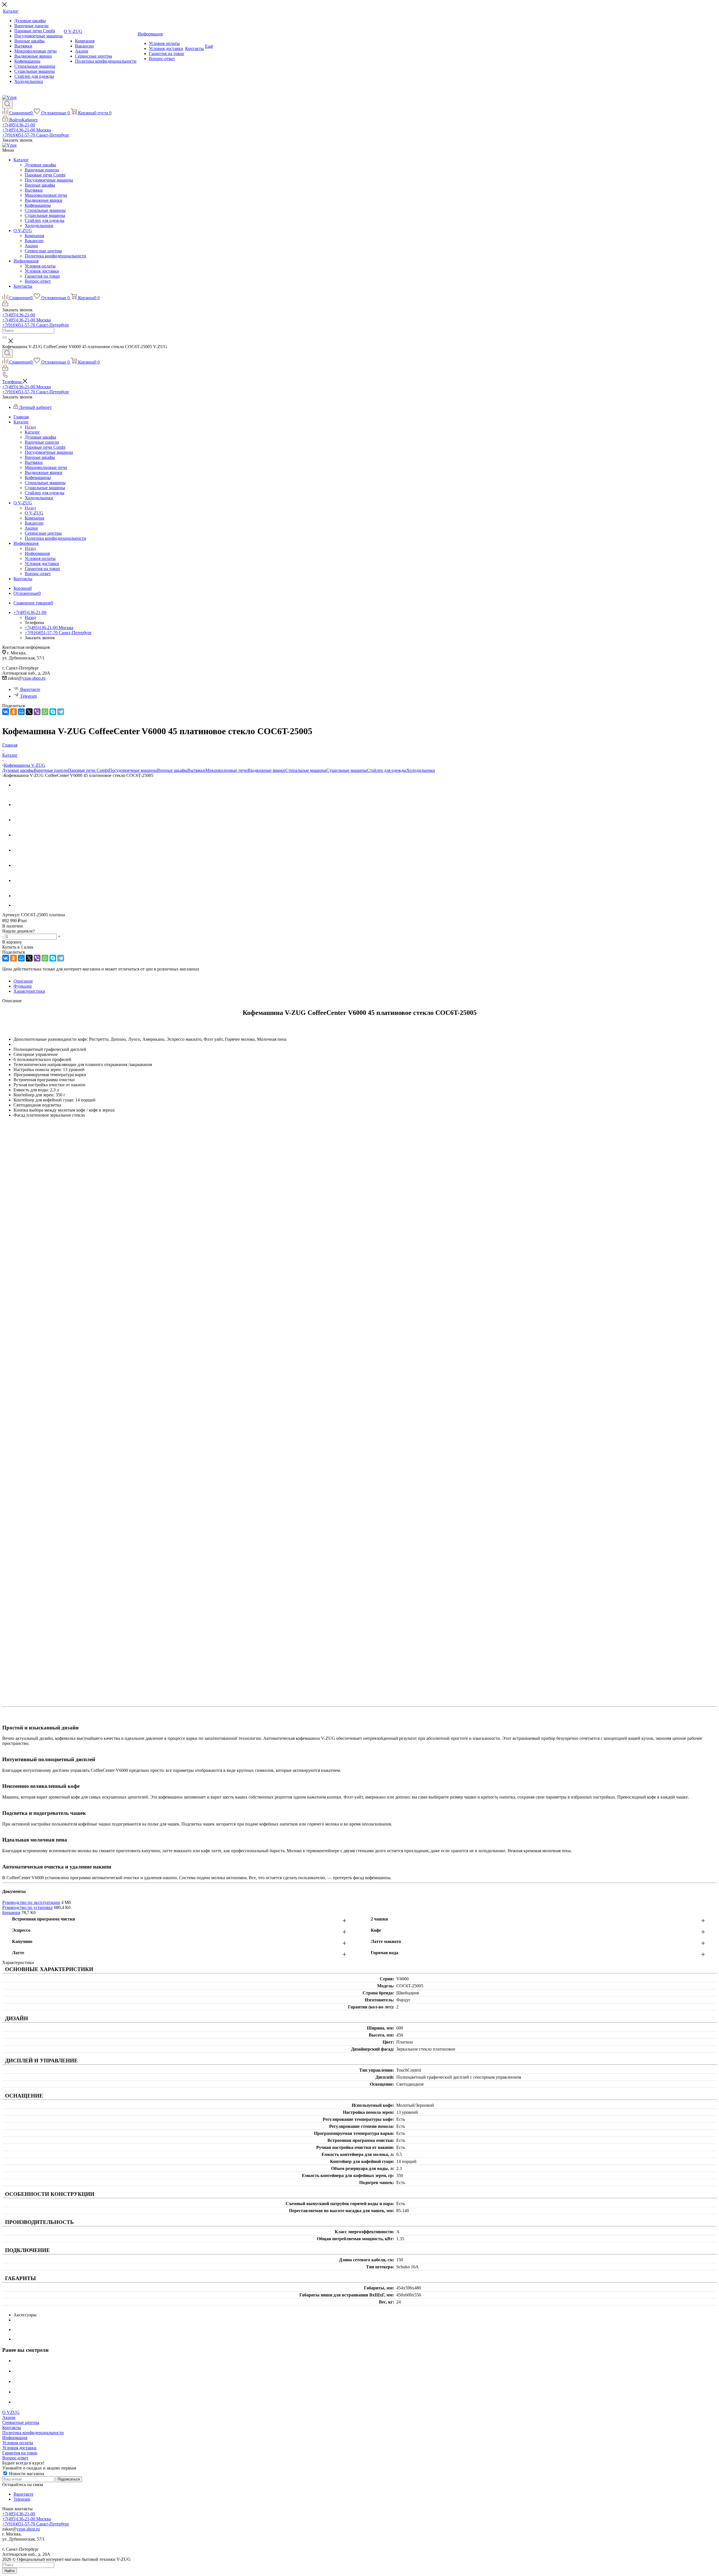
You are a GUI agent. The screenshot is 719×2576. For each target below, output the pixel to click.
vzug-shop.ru (34, 678)
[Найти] (4, 337)
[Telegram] (61, 712)
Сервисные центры (43, 251)
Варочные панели (42, 170)
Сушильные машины (45, 215)
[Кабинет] (5, 305)
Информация (26, 261)
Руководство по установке (28, 1907)
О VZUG (11, 2412)
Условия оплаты (40, 266)
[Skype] (53, 712)
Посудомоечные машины (49, 180)
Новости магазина (26, 2474)
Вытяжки (34, 190)
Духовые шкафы (40, 165)
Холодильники (39, 225)
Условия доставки (42, 271)
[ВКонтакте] (6, 712)
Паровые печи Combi (45, 175)
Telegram (29, 696)
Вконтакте (30, 689)
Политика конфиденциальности (55, 256)
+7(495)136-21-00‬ (19, 125)
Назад (30, 427)
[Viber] (37, 712)
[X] (29, 712)
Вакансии (34, 241)
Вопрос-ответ (38, 281)
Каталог (21, 160)
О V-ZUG (23, 231)
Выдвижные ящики (44, 200)
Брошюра (11, 1912)
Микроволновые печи (46, 195)
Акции (31, 246)
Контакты (23, 286)
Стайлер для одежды (45, 220)
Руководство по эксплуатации (31, 1902)
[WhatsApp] (45, 712)
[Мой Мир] (21, 712)
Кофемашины (38, 205)
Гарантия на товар (42, 276)
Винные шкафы (40, 185)
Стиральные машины (45, 210)
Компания (34, 236)
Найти (10, 2571)
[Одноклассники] (13, 712)
